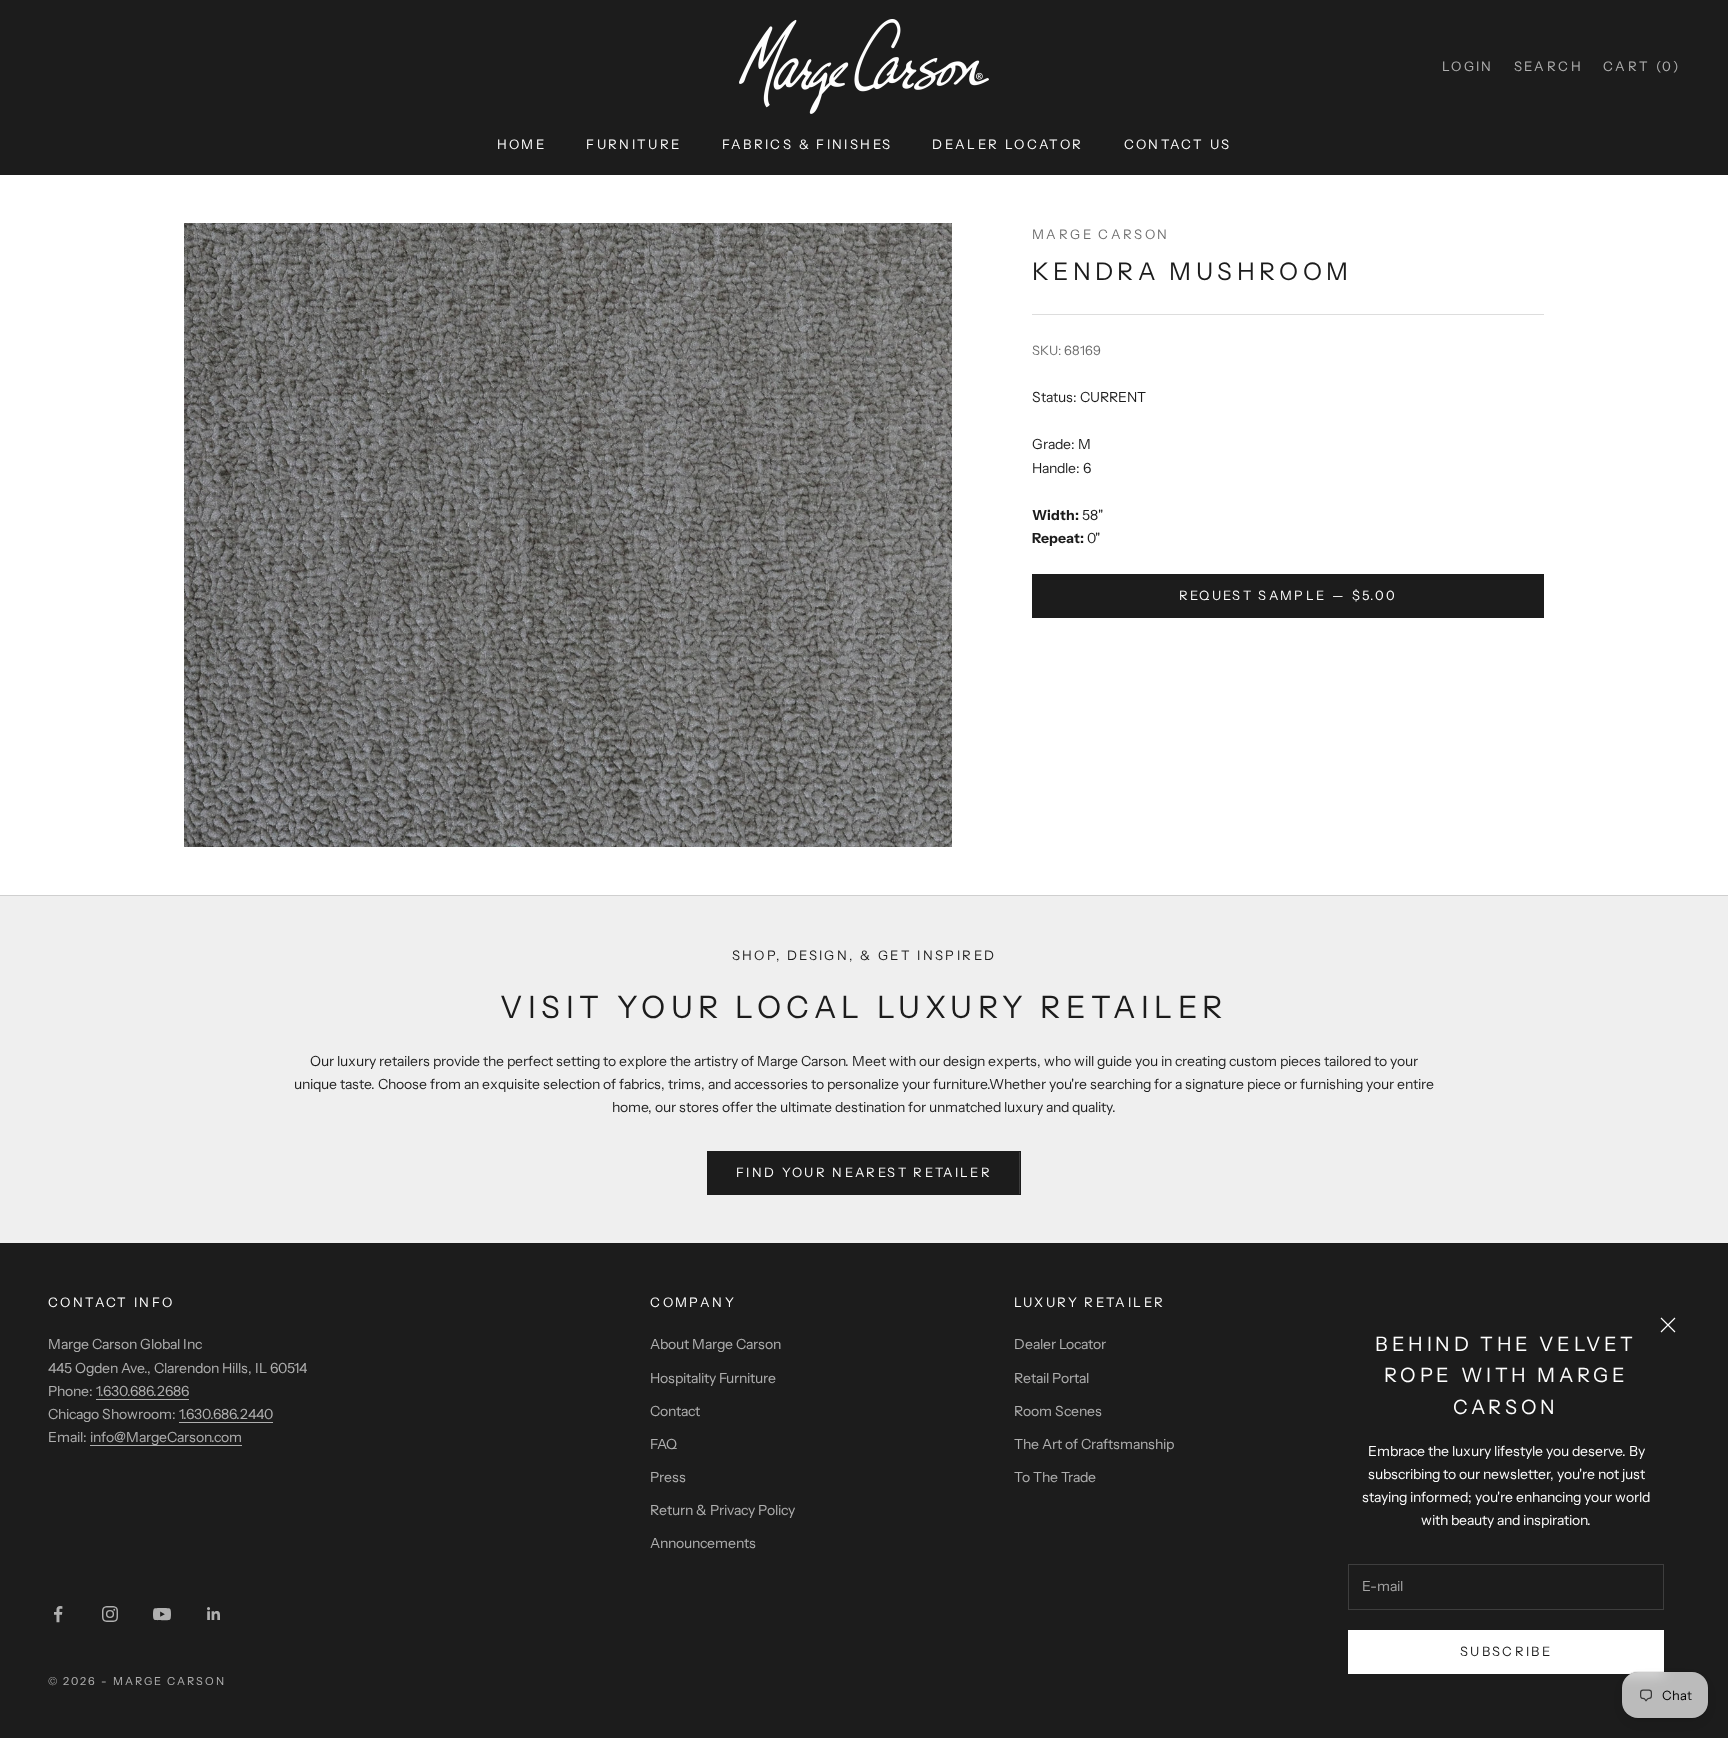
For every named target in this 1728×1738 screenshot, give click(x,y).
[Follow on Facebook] (58, 1614)
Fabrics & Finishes (807, 144)
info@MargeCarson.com (166, 1437)
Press (668, 1477)
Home (522, 144)
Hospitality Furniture (713, 1378)
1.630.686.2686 (142, 1391)
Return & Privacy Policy (722, 1510)
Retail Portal (1051, 1378)
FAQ (663, 1444)
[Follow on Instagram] (110, 1614)
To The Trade (1055, 1477)
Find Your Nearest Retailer (864, 1172)
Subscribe (1506, 1651)
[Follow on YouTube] (162, 1614)
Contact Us (1178, 144)
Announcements (703, 1543)
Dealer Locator (1007, 144)
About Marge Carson (715, 1344)
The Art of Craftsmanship (1094, 1444)
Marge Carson (1101, 234)
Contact (675, 1411)
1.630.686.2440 (226, 1414)
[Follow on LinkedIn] (214, 1614)
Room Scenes (1058, 1411)
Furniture (633, 144)
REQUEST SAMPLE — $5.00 (1288, 595)
